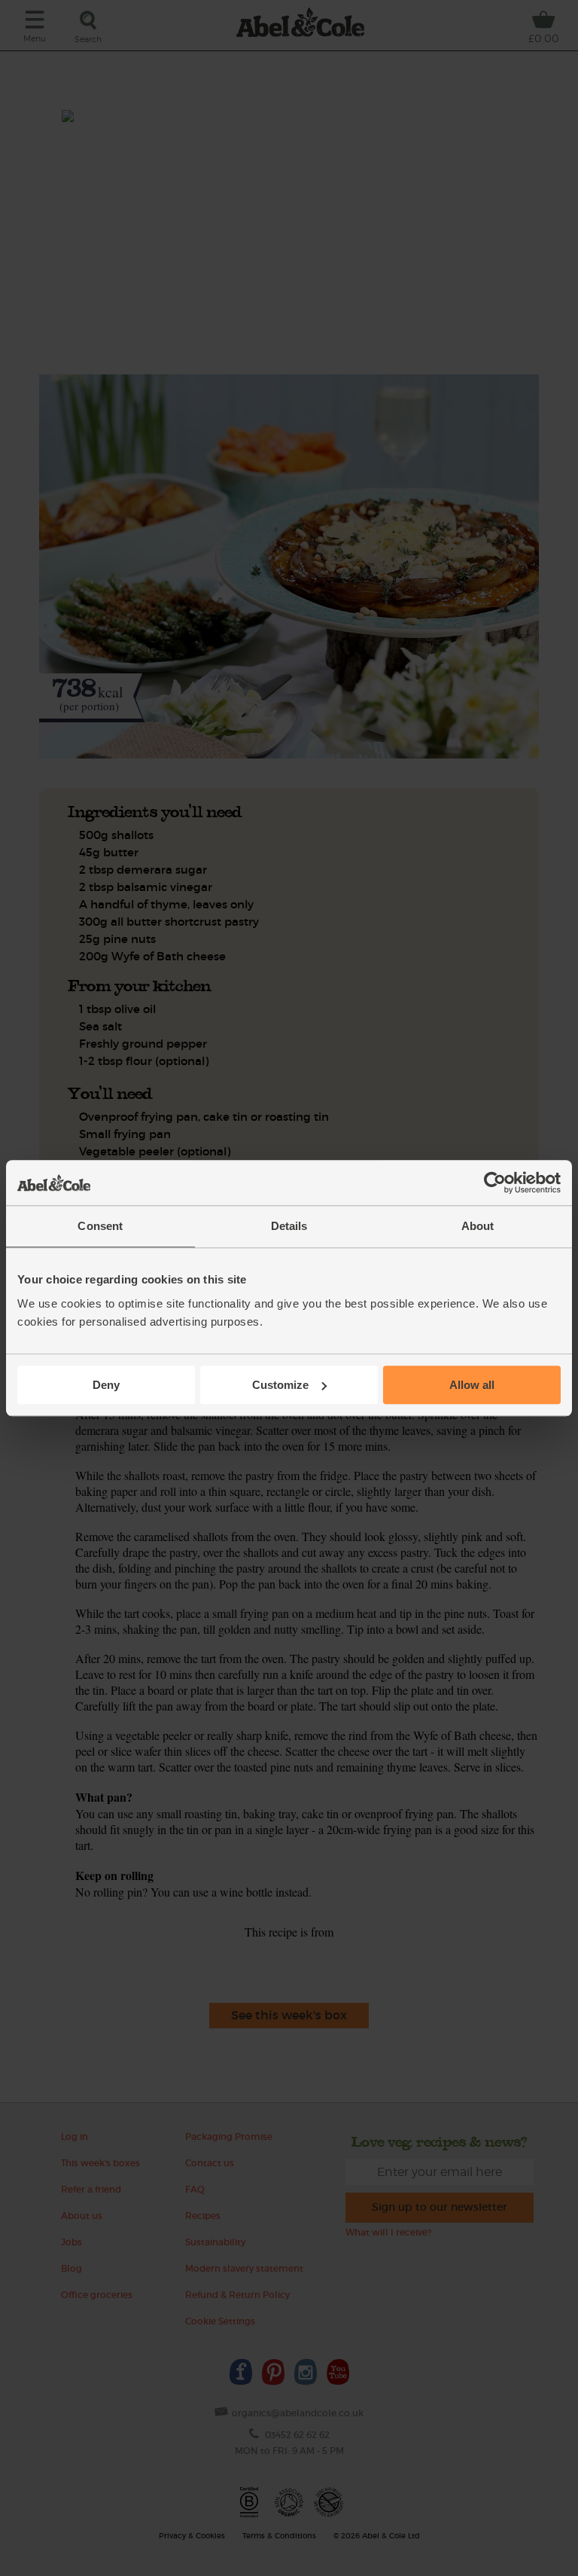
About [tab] (478, 1226)
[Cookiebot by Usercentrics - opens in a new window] (495, 1183)
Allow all (472, 1385)
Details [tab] (289, 1226)
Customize (280, 1385)
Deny (106, 1385)
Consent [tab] (100, 1226)
